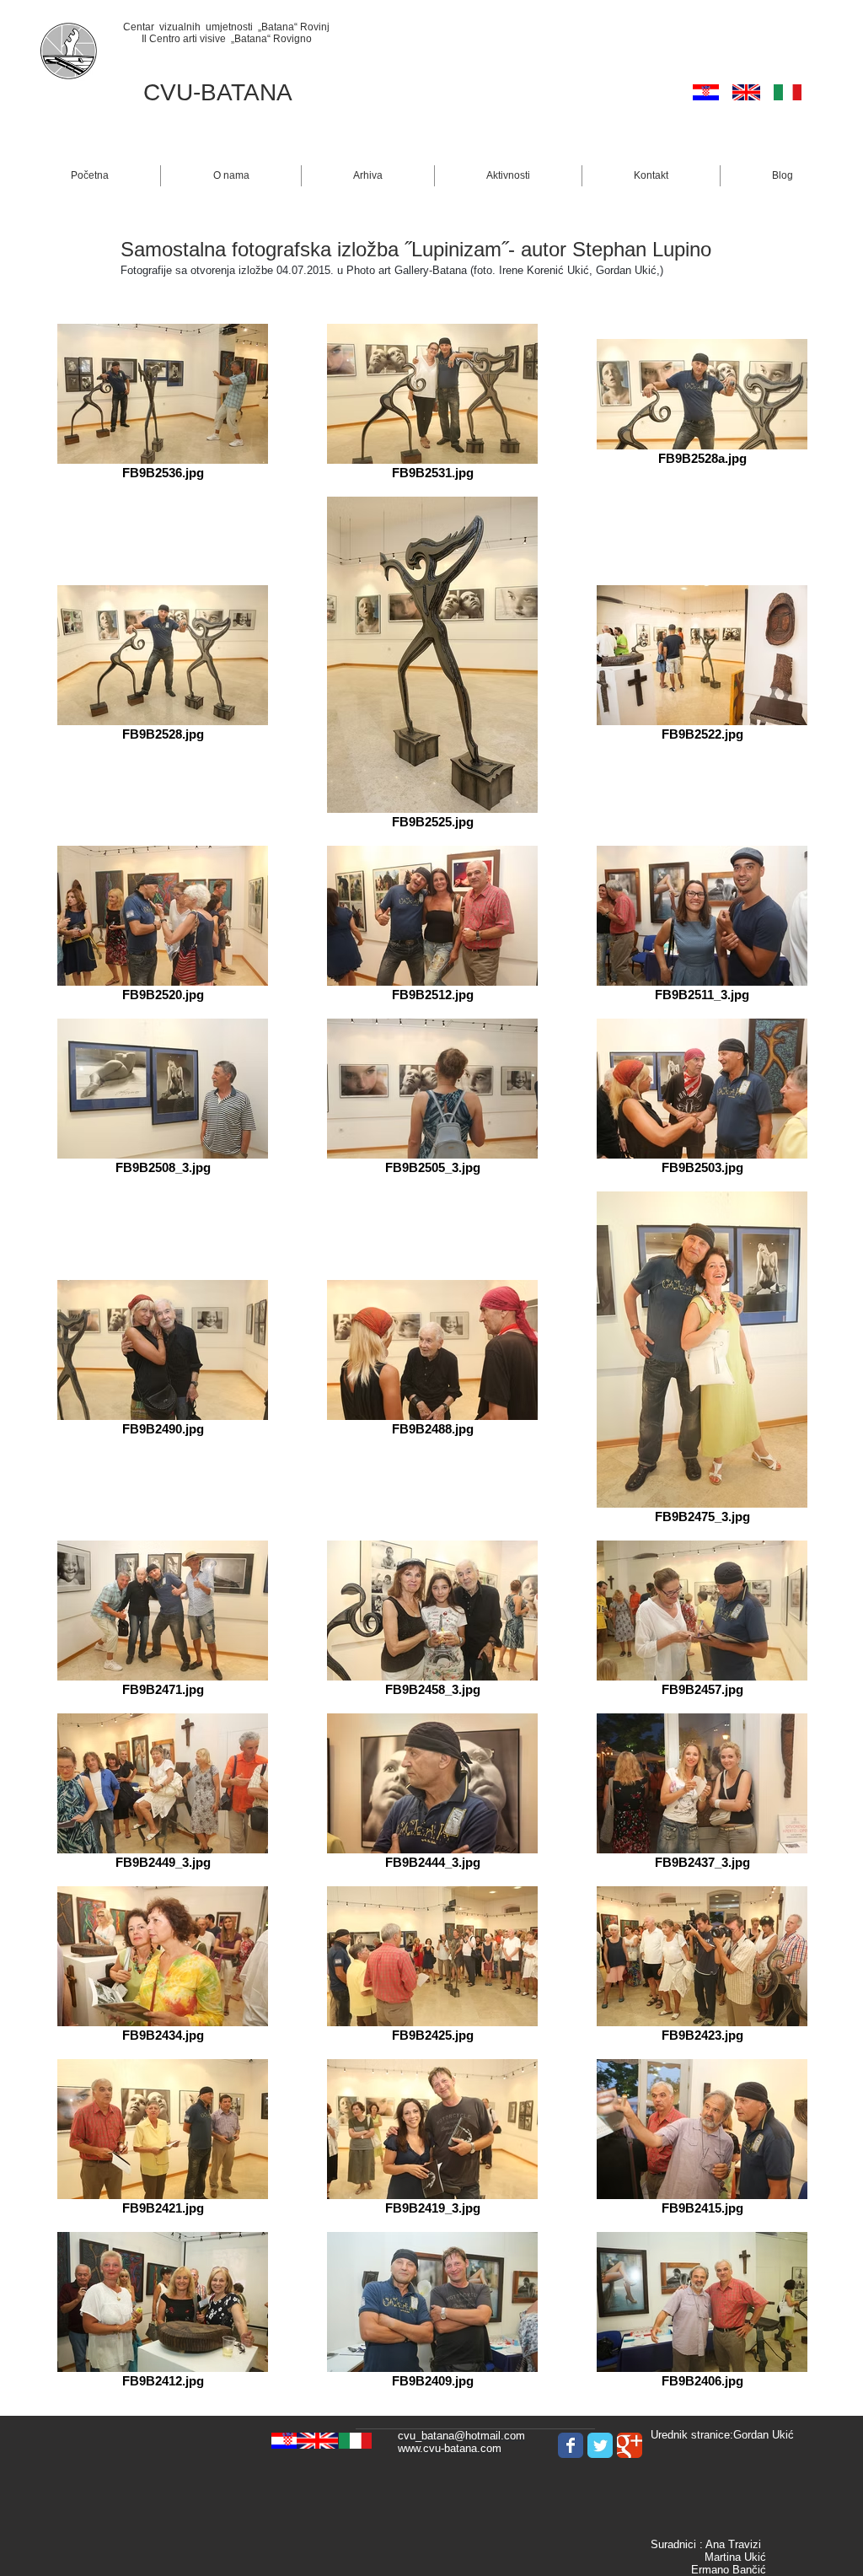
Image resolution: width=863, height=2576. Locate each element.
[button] (231, 176)
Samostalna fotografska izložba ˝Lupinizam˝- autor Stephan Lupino (416, 249)
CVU (168, 92)
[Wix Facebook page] (571, 2445)
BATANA (247, 92)
